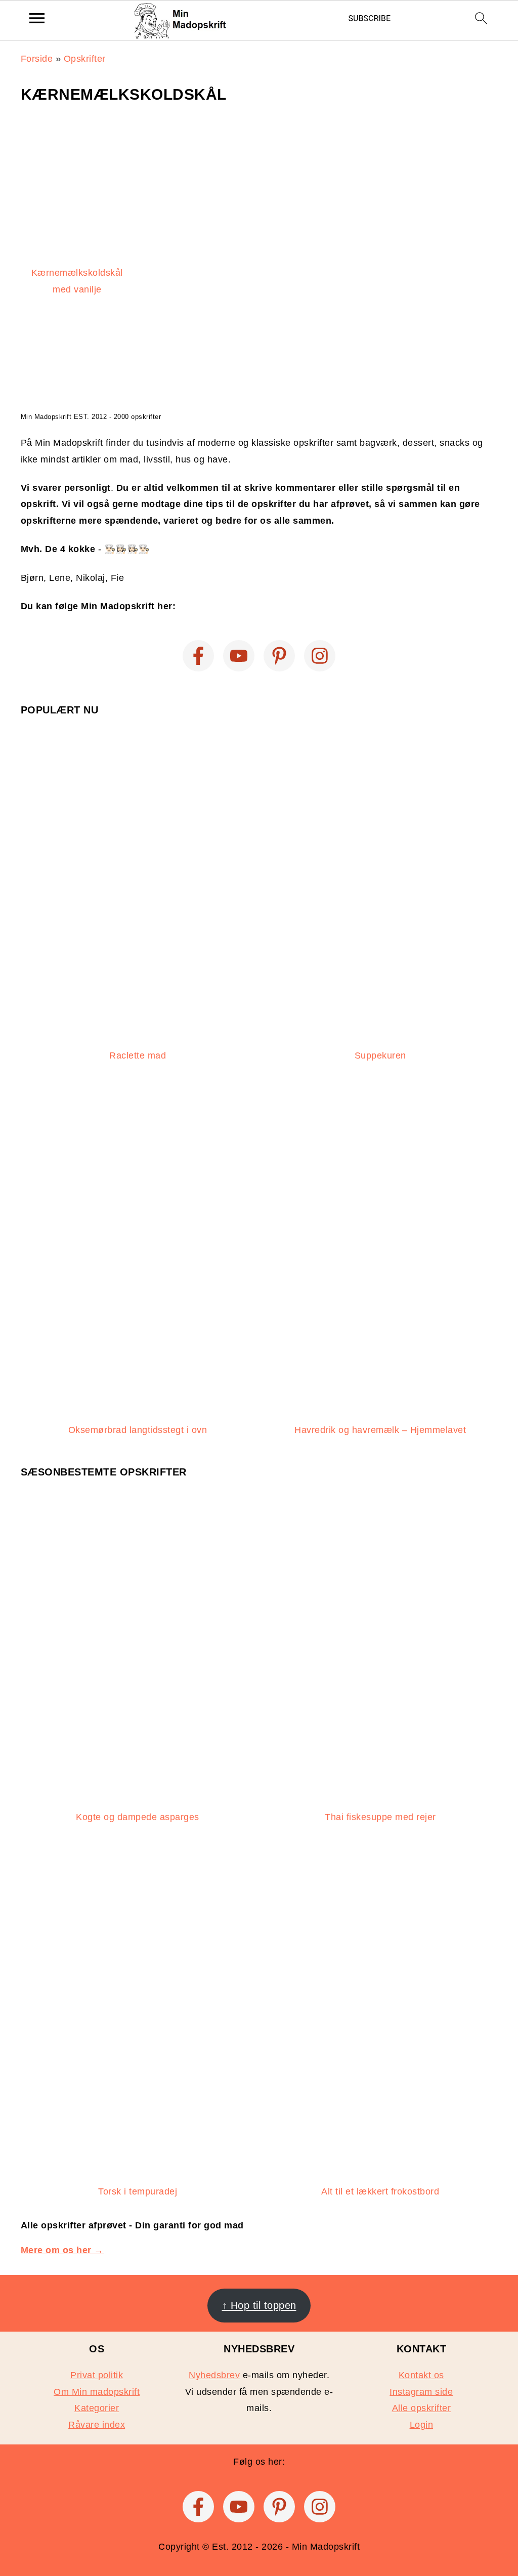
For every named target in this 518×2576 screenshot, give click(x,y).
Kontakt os (421, 2375)
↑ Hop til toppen (259, 2305)
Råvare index (97, 2425)
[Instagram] (320, 656)
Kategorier (97, 2408)
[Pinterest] (279, 656)
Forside (37, 59)
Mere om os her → (62, 2250)
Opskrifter (85, 59)
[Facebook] (198, 656)
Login (422, 2425)
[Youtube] (239, 656)
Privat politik (97, 2375)
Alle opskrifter (422, 2408)
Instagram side (421, 2392)
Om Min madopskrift (97, 2392)
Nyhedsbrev (214, 2375)
